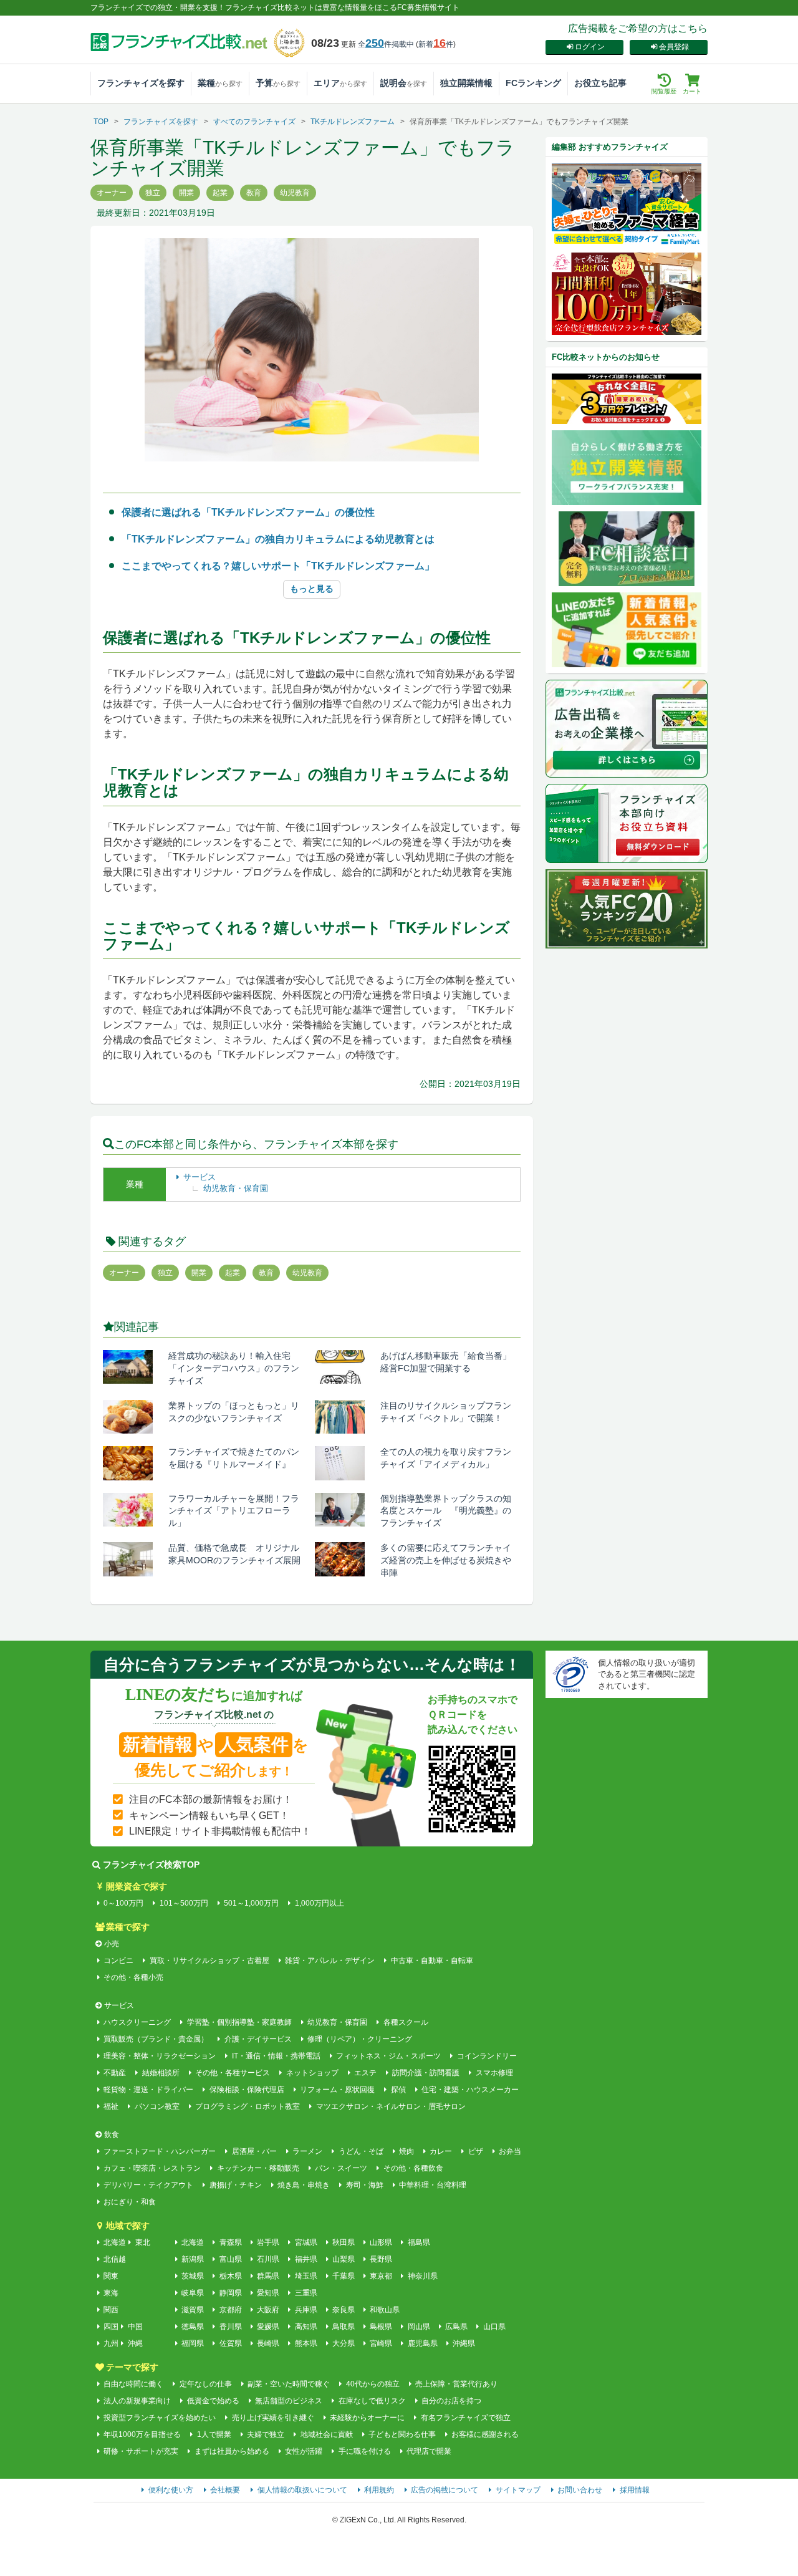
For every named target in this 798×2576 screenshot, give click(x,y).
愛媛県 (268, 2327)
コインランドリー (487, 2056)
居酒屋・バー (254, 2151)
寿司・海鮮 (364, 2185)
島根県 (381, 2327)
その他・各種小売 (133, 1977)
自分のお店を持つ (451, 2401)
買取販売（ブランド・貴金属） (156, 2039)
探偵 (398, 2090)
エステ (365, 2073)
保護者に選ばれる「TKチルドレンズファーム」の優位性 (248, 512)
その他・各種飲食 (413, 2168)
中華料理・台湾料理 (433, 2185)
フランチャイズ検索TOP (151, 1864)
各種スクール (406, 2022)
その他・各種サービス (233, 2073)
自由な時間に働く (133, 2384)
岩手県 (268, 2242)
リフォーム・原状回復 (337, 2090)
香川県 (230, 2327)
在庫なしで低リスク (372, 2401)
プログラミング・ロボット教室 (248, 2106)
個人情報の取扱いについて (302, 2490)
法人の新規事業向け (137, 2401)
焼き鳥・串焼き (304, 2185)
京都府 (230, 2310)
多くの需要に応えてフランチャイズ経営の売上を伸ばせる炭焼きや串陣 (446, 1560)
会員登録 (674, 47)
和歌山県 (385, 2310)
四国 (111, 2327)
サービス (199, 1177)
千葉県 (344, 2276)
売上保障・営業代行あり (456, 2384)
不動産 (115, 2073)
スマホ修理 (494, 2073)
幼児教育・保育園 (236, 1188)
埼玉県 (306, 2276)
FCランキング (533, 83)
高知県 (306, 2327)
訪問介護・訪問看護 (426, 2073)
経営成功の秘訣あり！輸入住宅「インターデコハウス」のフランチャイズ (234, 1368)
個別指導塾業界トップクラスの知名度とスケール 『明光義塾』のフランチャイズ (446, 1511)
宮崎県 (381, 2343)
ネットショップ (312, 2073)
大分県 (344, 2343)
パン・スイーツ (341, 2168)
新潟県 (193, 2259)
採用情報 (635, 2490)
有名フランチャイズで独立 (465, 2418)
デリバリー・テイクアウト (148, 2185)
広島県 (456, 2327)
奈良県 (344, 2310)
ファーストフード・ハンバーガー (160, 2151)
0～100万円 (123, 1903)
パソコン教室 (157, 2106)
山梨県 (344, 2259)
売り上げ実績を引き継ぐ (273, 2418)
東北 (143, 2242)
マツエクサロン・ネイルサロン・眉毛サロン (391, 2106)
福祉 (111, 2106)
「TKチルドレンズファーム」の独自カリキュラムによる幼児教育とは (278, 539)
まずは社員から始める (232, 2451)
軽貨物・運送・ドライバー (148, 2090)
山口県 (494, 2327)
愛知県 (268, 2293)
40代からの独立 (373, 2384)
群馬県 (268, 2276)
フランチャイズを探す (141, 83)
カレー (441, 2151)
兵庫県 (306, 2310)
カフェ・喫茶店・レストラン (152, 2168)
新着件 (436, 44)
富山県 (230, 2259)
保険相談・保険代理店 (247, 2090)
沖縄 (135, 2343)
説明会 (404, 83)
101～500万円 (184, 1903)
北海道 (115, 2242)
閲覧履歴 (664, 91)
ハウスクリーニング (137, 2022)
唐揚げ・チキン (235, 2185)
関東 (111, 2276)
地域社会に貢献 (326, 2434)
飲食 (112, 2135)
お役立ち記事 (600, 83)
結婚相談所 (161, 2073)
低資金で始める (213, 2401)
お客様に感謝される (485, 2434)
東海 (111, 2293)
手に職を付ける (364, 2451)
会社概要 (225, 2490)
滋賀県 (193, 2310)
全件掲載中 (386, 44)
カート (692, 91)
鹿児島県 (422, 2343)
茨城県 (193, 2276)
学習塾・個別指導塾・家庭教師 (239, 2022)
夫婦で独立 (266, 2434)
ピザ (475, 2151)
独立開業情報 (466, 83)
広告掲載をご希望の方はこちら (638, 28)
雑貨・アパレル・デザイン (330, 1961)
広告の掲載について (445, 2490)
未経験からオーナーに (367, 2418)
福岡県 (193, 2343)
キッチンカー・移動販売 (258, 2168)
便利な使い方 (171, 2490)
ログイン (590, 47)
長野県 (381, 2259)
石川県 (268, 2259)
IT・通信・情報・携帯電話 (276, 2056)
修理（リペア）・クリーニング (360, 2039)
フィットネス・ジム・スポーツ (388, 2056)
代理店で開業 (429, 2451)
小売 (112, 1944)
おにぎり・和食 (130, 2202)
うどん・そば (361, 2151)
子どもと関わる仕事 (402, 2434)
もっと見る (312, 589)
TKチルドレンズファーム (353, 122)
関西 (111, 2310)
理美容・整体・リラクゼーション (160, 2056)
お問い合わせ (580, 2490)
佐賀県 (230, 2343)
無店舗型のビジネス (289, 2401)
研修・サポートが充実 (141, 2451)
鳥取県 (344, 2327)
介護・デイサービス (258, 2039)
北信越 (115, 2259)
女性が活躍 (304, 2451)
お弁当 (510, 2151)
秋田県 (344, 2242)
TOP (101, 122)
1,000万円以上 (319, 1903)
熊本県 (306, 2343)
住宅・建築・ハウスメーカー (470, 2090)
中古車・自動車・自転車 (432, 1961)
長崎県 (268, 2343)
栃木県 (230, 2276)
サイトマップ (518, 2490)
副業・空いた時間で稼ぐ (289, 2384)
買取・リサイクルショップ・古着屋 (209, 1961)
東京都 (381, 2276)
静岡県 (230, 2293)
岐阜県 (193, 2293)
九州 (111, 2343)
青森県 (230, 2242)
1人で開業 (214, 2434)
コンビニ (118, 1961)
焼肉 (406, 2151)
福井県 (306, 2259)
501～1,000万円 (251, 1903)
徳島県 (193, 2327)
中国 (135, 2327)
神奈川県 (422, 2276)
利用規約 (379, 2490)
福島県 (419, 2242)
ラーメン (307, 2151)
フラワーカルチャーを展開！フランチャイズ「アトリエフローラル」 (234, 1511)
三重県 (306, 2293)
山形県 (381, 2242)
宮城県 (306, 2242)
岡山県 (419, 2327)
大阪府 (268, 2310)
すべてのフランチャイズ (254, 122)
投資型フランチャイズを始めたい (160, 2418)
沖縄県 (464, 2343)
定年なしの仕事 (205, 2384)
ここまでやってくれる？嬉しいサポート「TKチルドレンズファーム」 (278, 566)
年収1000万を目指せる (142, 2434)
